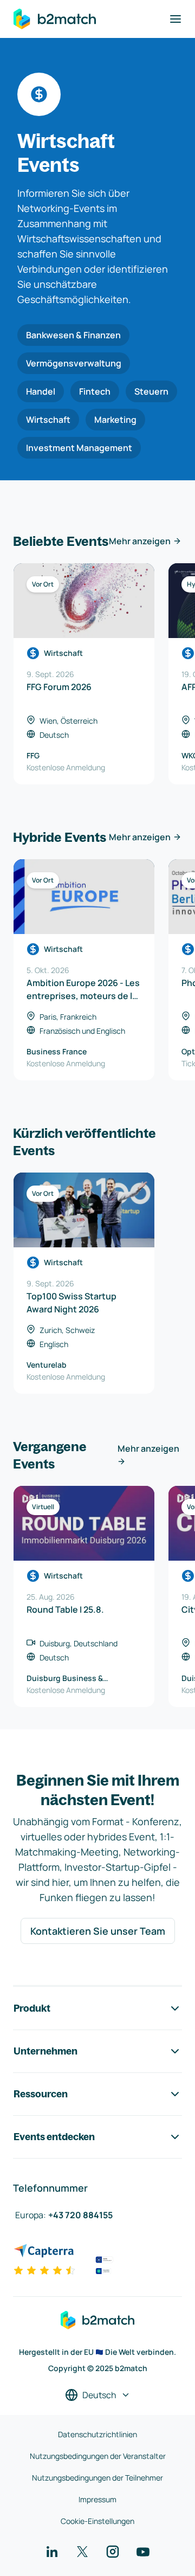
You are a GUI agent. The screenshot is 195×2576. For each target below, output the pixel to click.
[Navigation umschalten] (175, 19)
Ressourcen (41, 2094)
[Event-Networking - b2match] (55, 19)
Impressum (97, 2499)
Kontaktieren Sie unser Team (98, 1931)
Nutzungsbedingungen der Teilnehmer (97, 2478)
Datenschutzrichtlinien (97, 2434)
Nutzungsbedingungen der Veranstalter (98, 2456)
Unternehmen (45, 2051)
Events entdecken (54, 2137)
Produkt (32, 2008)
